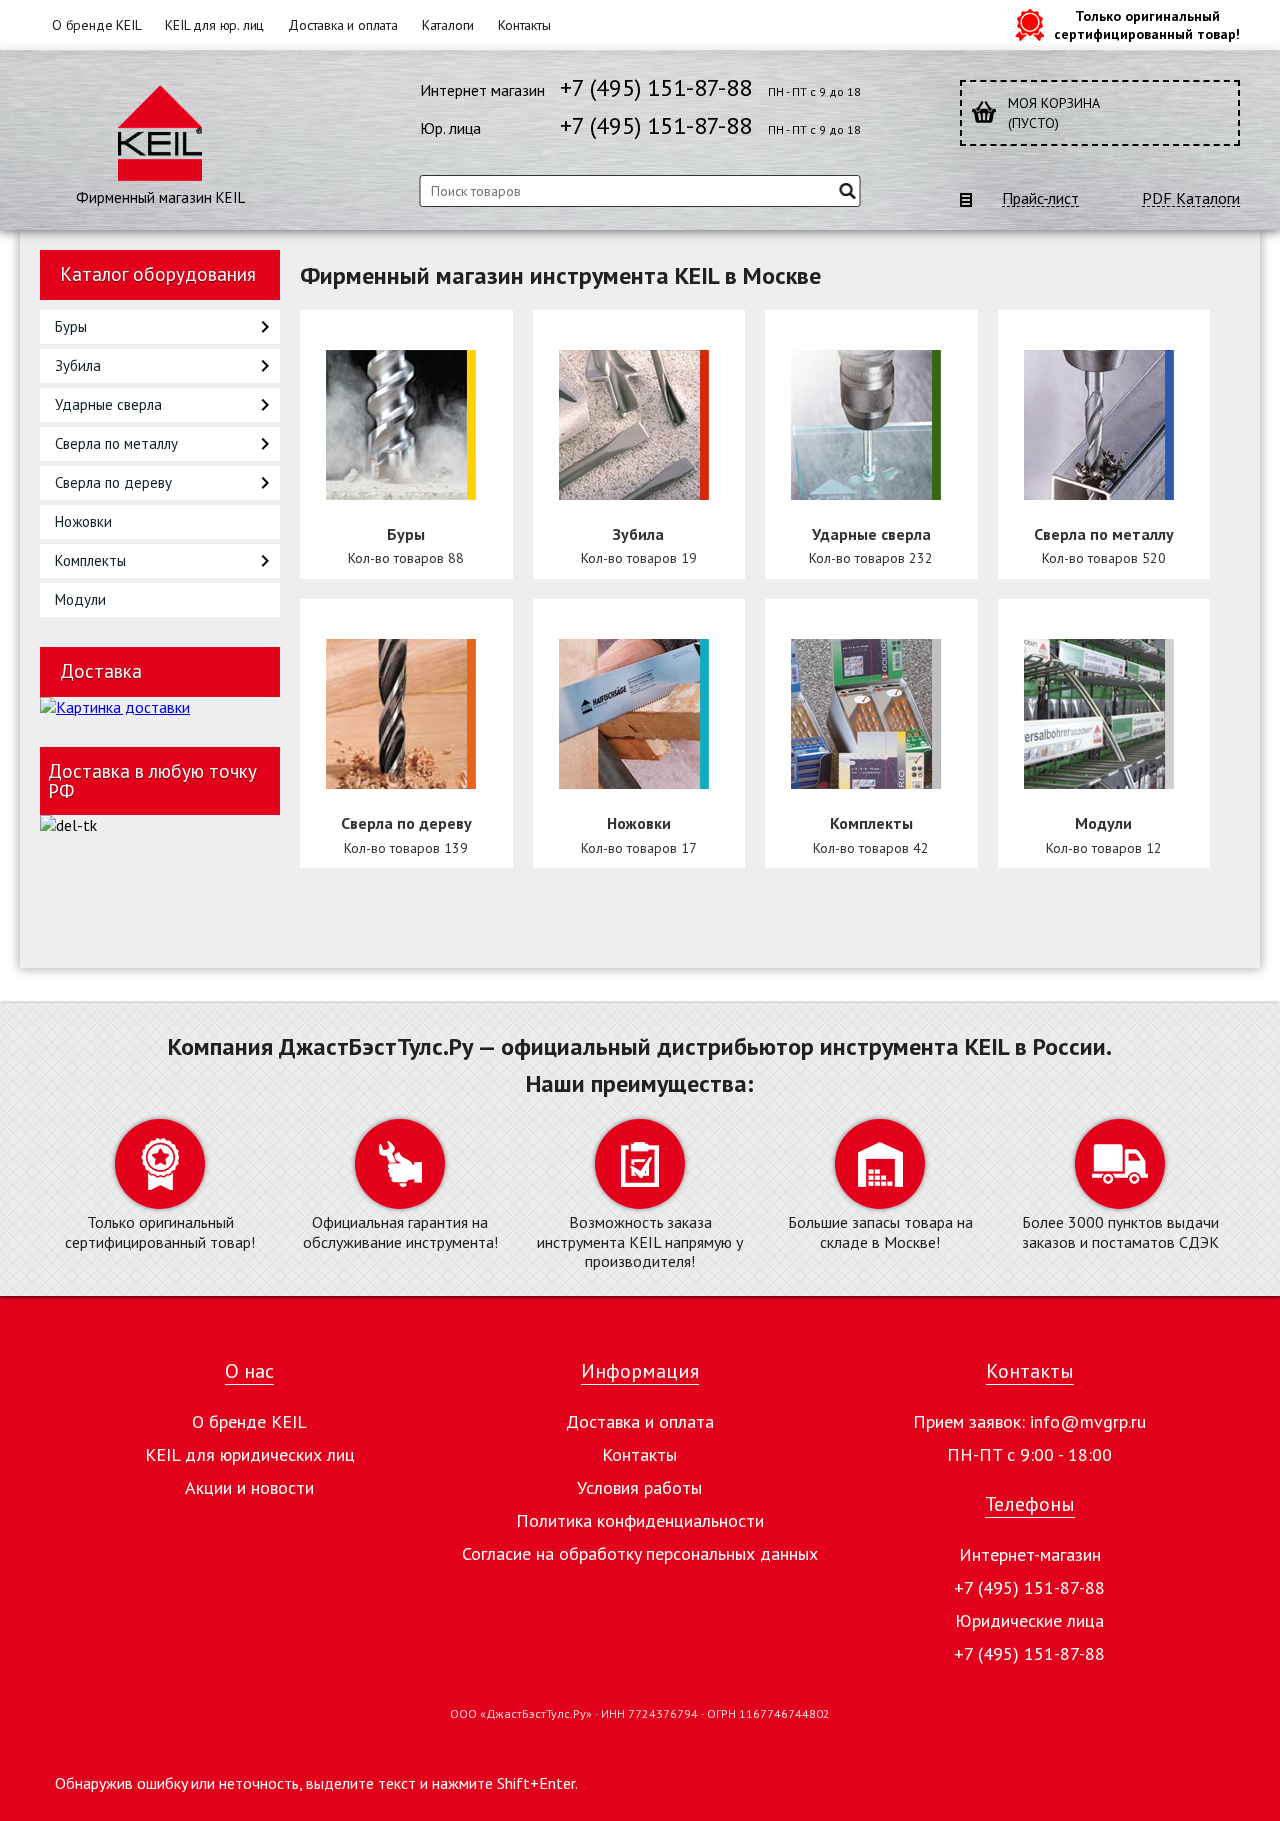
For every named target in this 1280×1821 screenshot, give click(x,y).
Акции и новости (249, 1487)
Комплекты (90, 560)
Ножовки (83, 521)
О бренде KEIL (96, 25)
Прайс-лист (1040, 198)
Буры (71, 326)
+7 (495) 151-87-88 (656, 87)
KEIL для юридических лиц (250, 1454)
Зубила (78, 365)
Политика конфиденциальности (640, 1520)
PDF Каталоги (1191, 198)
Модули (80, 599)
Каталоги (448, 25)
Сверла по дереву (113, 482)
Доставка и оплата (343, 25)
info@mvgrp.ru (1088, 1421)
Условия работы (639, 1487)
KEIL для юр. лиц (214, 25)
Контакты (524, 25)
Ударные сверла (108, 404)
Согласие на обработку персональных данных (640, 1553)
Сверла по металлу (116, 443)
